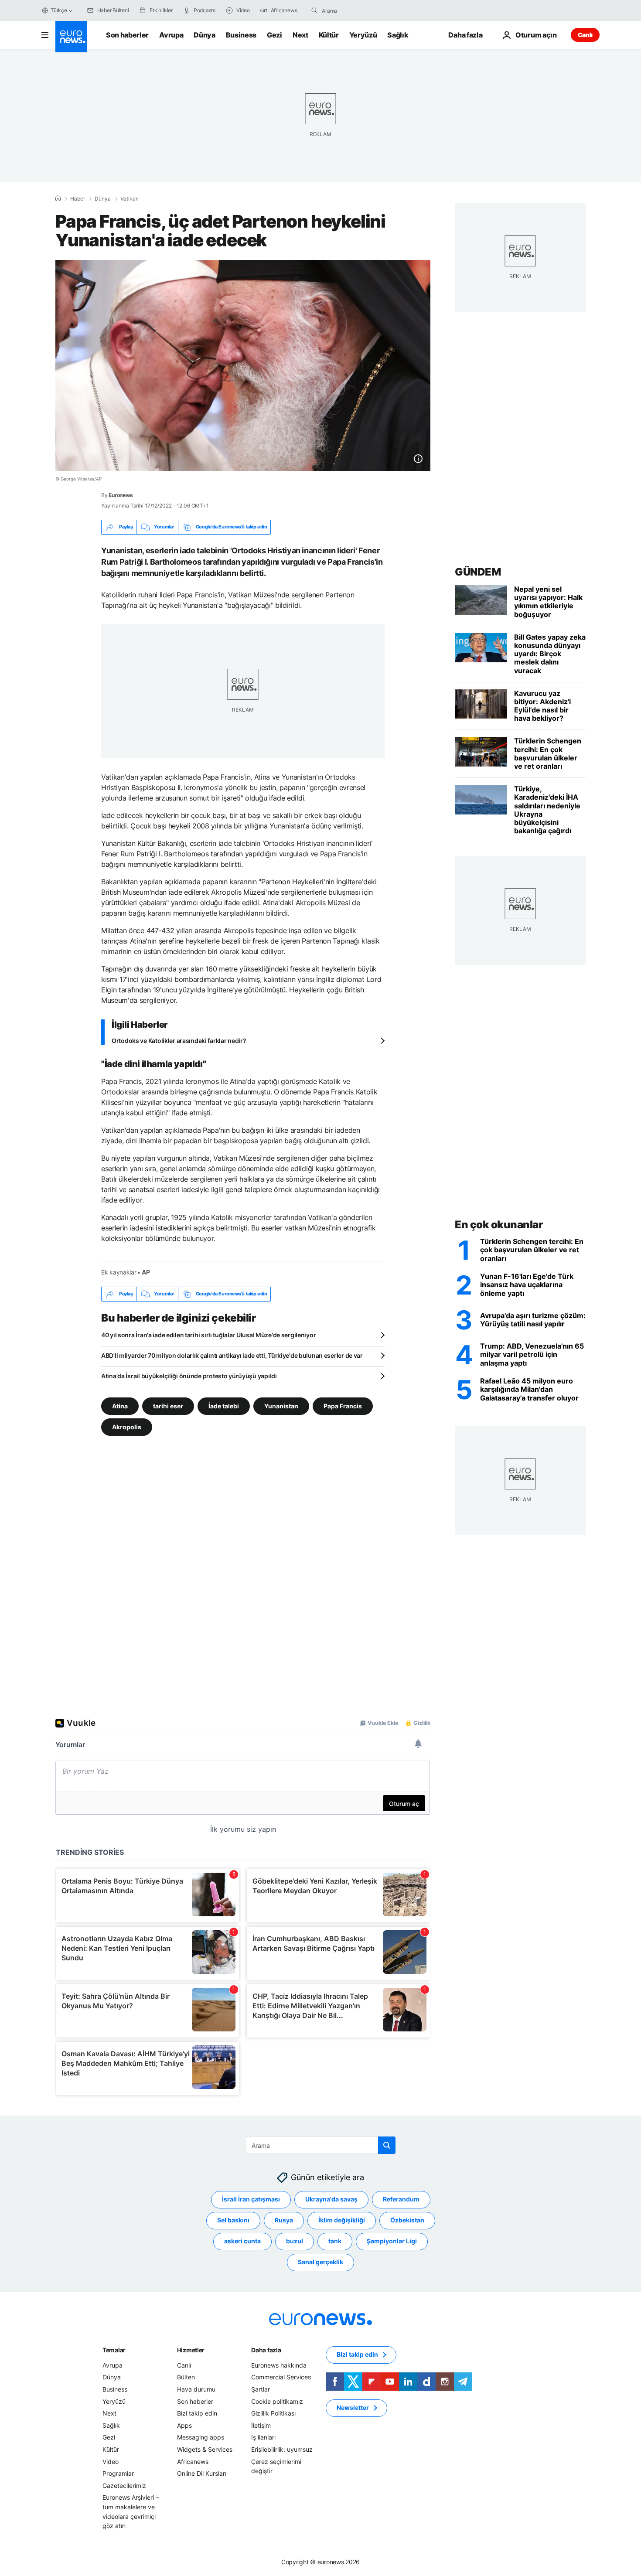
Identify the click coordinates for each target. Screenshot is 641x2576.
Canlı (585, 35)
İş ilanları (263, 2437)
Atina (120, 1406)
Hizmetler (191, 2350)
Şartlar (261, 2389)
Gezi (274, 35)
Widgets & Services (205, 2449)
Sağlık (398, 35)
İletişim (261, 2425)
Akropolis (127, 1426)
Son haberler (127, 35)
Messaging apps (201, 2437)
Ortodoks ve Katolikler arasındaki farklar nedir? (179, 1041)
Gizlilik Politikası (273, 2413)
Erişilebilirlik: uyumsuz (282, 2449)
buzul (295, 2241)
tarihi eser (168, 1406)
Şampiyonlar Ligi (392, 2241)
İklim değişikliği (342, 2220)
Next (300, 35)
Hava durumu (196, 2389)
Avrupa (171, 35)
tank (335, 2241)
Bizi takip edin (197, 2413)
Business (241, 35)
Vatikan (130, 199)
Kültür (329, 35)
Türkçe (59, 10)
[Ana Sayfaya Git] (71, 37)
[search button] (314, 10)
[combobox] (358, 10)
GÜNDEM (478, 572)
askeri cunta (242, 2241)
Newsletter (353, 2407)
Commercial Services (281, 2377)
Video (111, 2461)
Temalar (114, 2350)
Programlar (118, 2473)
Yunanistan (281, 1406)
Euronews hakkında (279, 2365)
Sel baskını (233, 2220)
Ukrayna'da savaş (331, 2199)
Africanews (193, 2461)
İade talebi (224, 1406)
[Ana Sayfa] (58, 198)
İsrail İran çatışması (251, 2199)
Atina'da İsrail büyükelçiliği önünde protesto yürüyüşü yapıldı (189, 1376)
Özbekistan (407, 2220)
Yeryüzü (363, 35)
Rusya (284, 2220)
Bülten (186, 2377)
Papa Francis (343, 1406)
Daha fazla (266, 2350)
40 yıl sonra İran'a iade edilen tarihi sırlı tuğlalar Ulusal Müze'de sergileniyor (208, 1335)
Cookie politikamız (277, 2401)
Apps (184, 2425)
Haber (78, 199)
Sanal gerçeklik (320, 2262)
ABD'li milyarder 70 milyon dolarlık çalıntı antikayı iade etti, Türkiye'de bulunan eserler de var (232, 1355)
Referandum (401, 2199)
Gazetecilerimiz (124, 2485)
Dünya (204, 35)
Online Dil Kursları (202, 2473)
